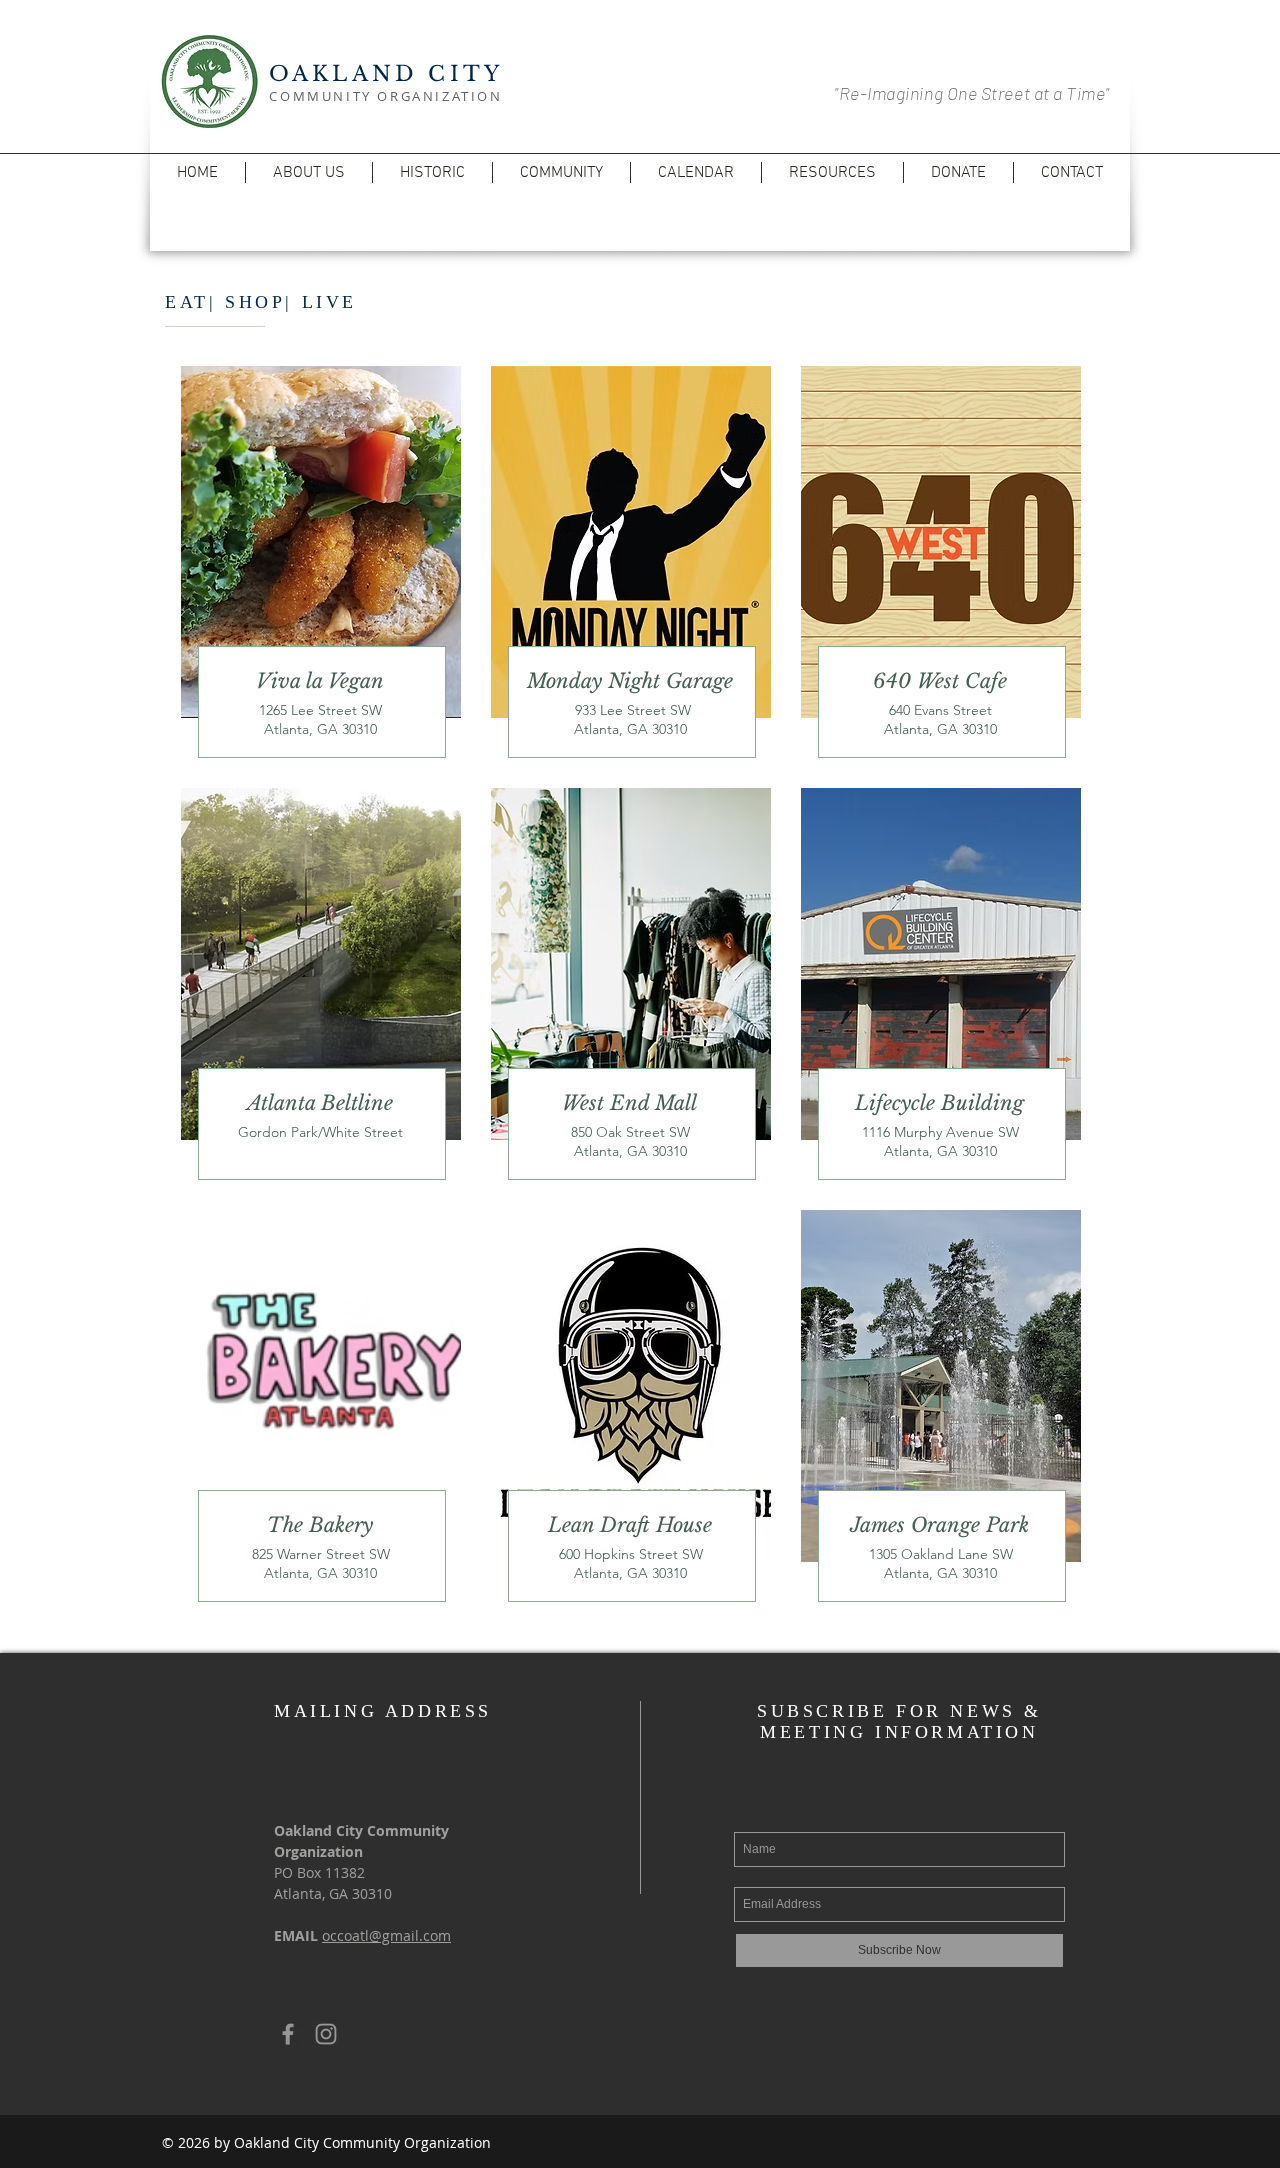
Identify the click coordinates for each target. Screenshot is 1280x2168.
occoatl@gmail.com (386, 1935)
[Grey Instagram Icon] (326, 2034)
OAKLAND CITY (386, 74)
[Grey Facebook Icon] (288, 2034)
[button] (309, 172)
